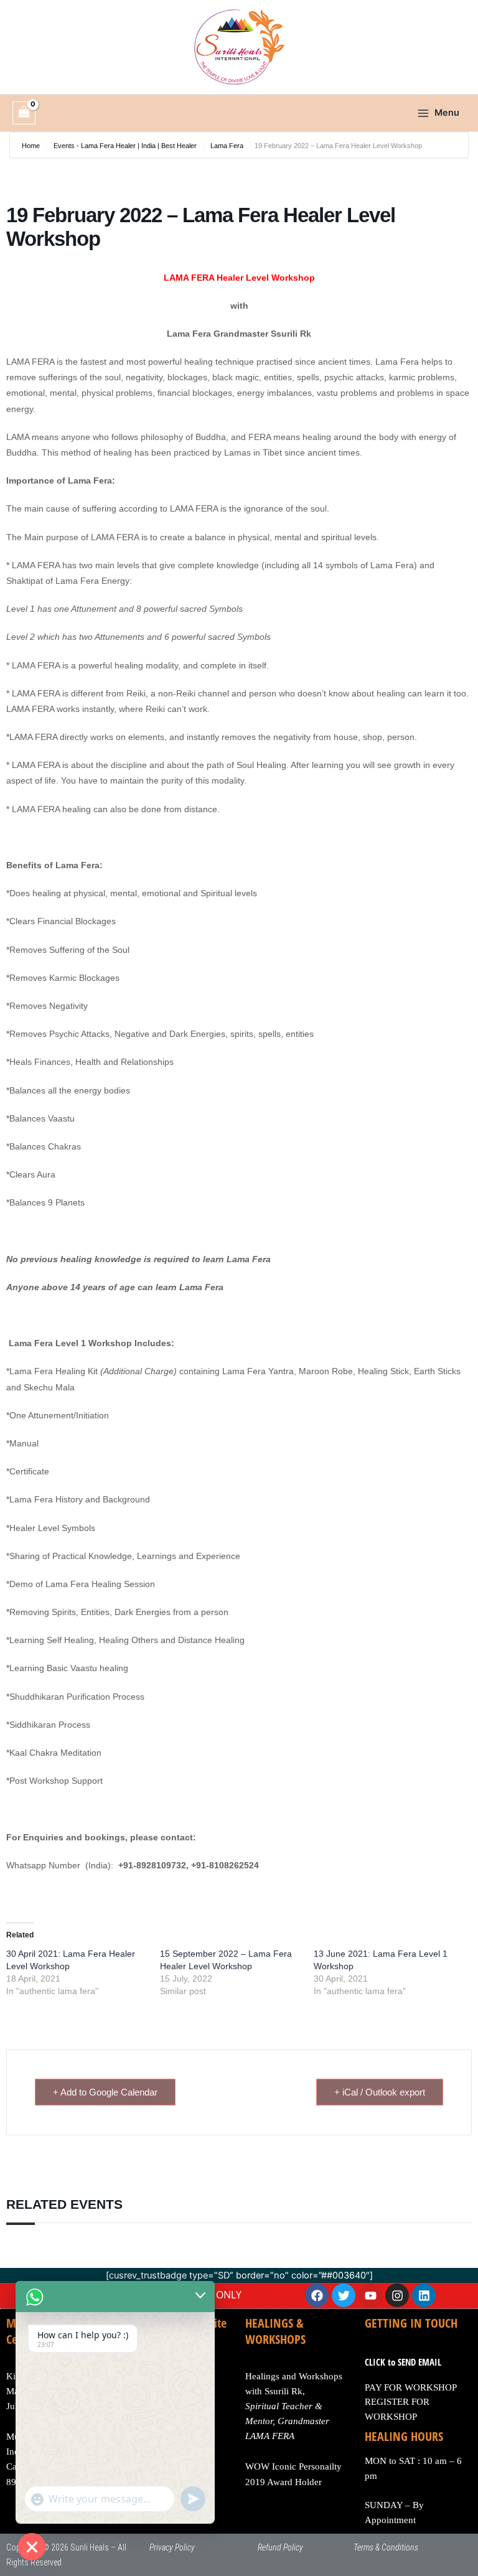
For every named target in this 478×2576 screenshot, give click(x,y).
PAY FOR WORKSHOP (411, 2387)
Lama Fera (227, 146)
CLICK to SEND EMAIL (403, 2362)
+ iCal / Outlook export (380, 2092)
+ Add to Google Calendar (105, 2092)
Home (32, 146)
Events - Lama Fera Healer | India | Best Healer (125, 146)
